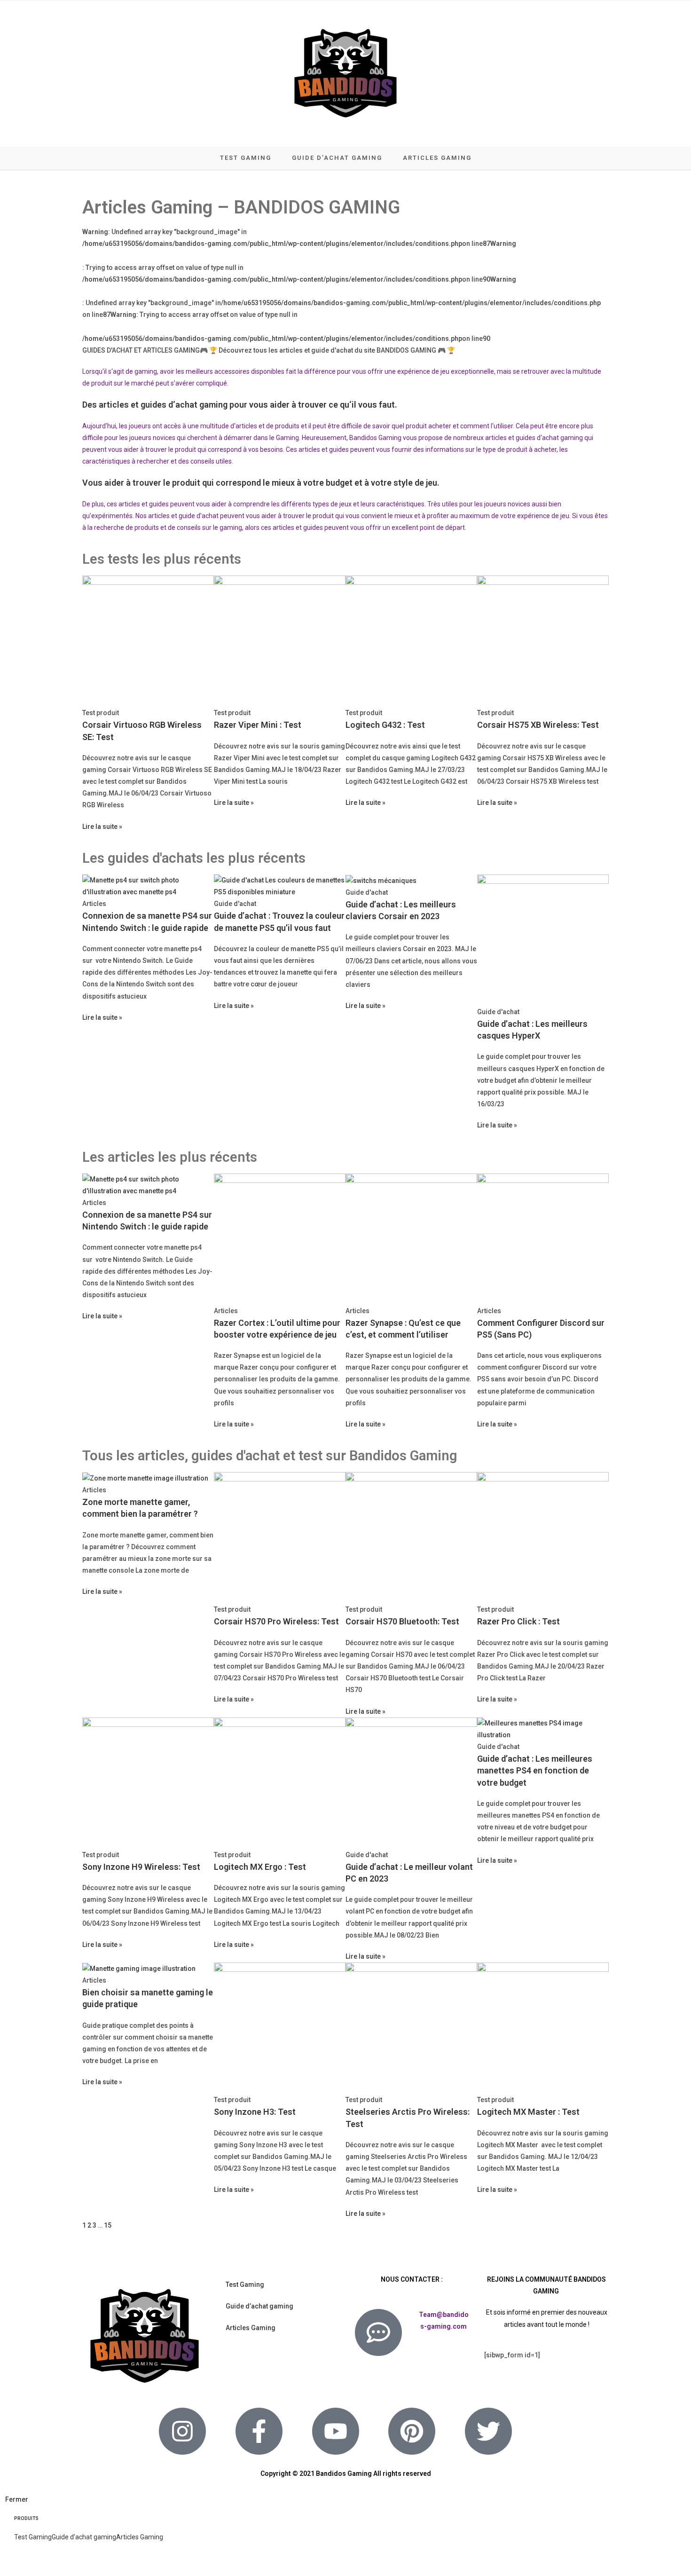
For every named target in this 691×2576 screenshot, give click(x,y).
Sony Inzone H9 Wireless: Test (141, 1867)
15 (108, 2225)
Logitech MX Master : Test (528, 2112)
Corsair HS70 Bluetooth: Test (402, 1621)
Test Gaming (245, 2285)
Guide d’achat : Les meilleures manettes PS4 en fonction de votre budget (535, 1770)
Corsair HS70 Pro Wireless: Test (276, 1621)
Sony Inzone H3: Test (255, 2112)
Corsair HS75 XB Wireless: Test (538, 725)
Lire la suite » (102, 827)
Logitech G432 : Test (385, 725)
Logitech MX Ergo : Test (260, 1867)
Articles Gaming (251, 2328)
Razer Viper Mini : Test (258, 725)
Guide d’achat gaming (259, 2306)
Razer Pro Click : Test (518, 1621)
